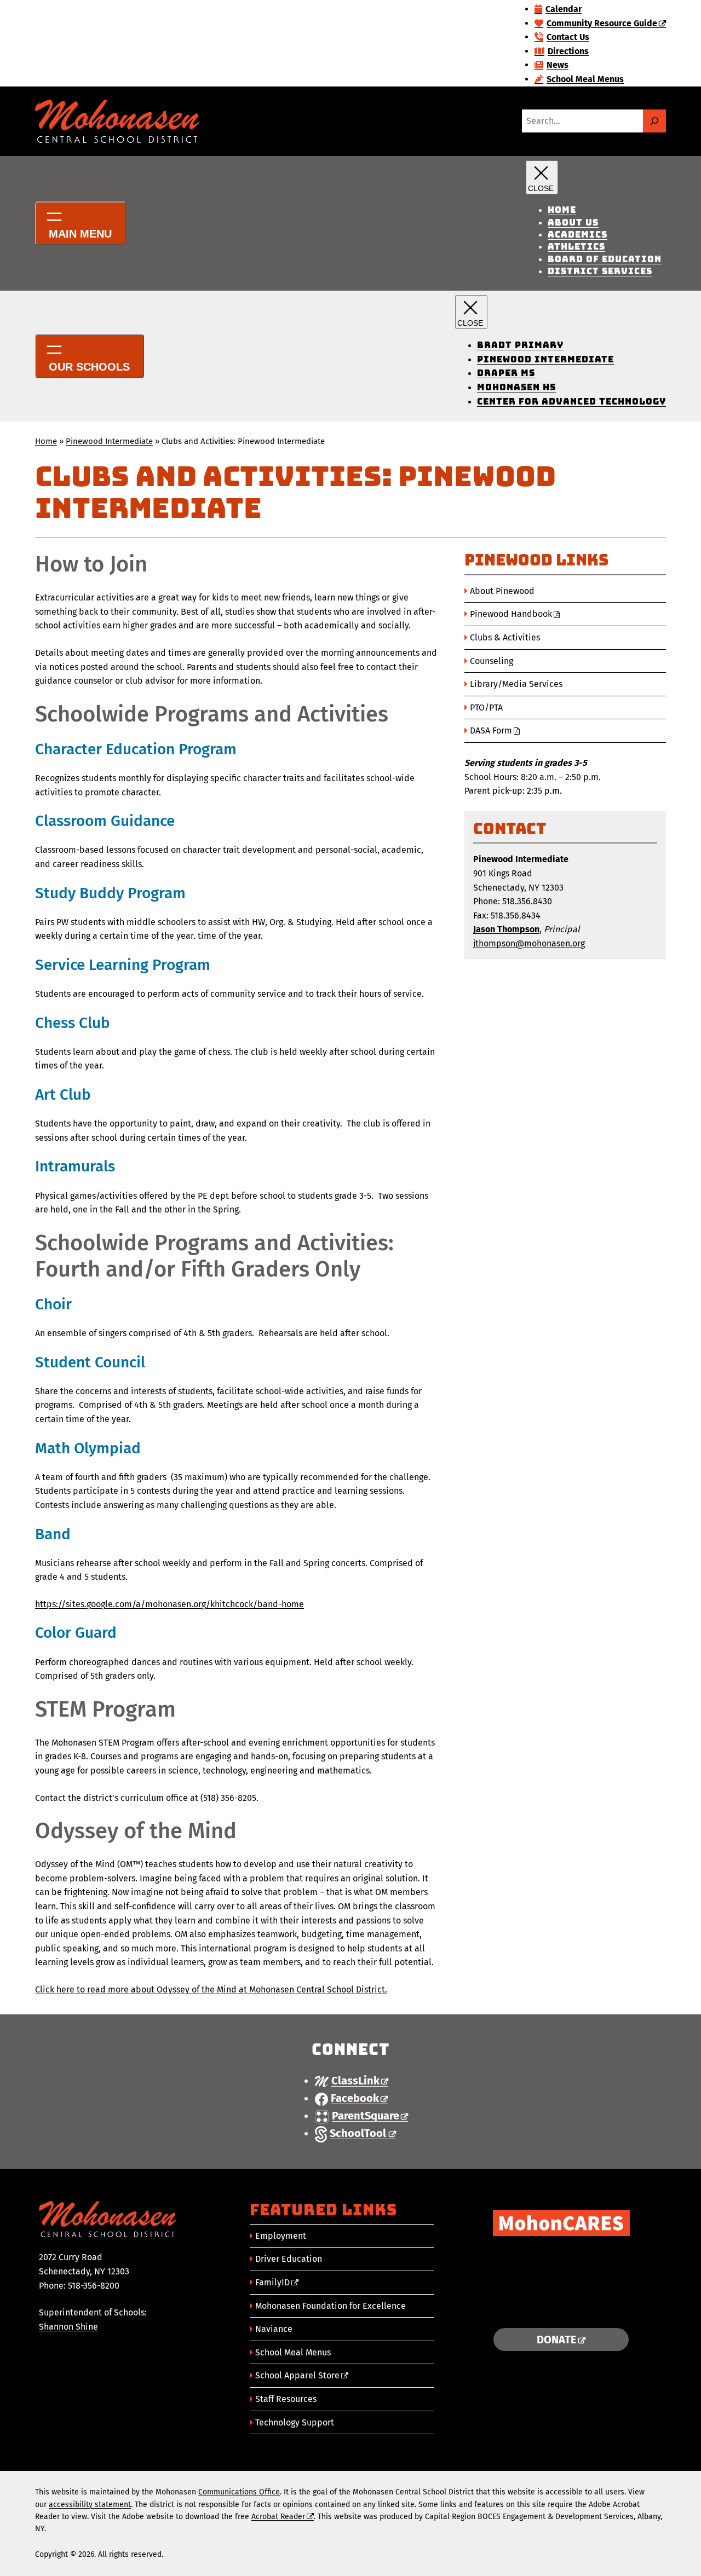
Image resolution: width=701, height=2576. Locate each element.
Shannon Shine (68, 2327)
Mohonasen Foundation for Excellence (331, 2306)
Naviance (274, 2329)
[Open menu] (81, 223)
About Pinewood (502, 591)
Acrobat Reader (278, 2517)
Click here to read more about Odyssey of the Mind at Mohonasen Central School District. (211, 1989)
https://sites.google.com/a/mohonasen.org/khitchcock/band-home (169, 1604)
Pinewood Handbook (511, 614)
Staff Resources (286, 2399)
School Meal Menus (293, 2352)
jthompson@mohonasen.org (529, 943)
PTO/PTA (486, 707)
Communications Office (239, 2492)
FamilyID (272, 2282)
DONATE (557, 2340)
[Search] (654, 121)
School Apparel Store (297, 2375)
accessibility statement (90, 2505)
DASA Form (491, 730)
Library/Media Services (516, 684)
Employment (281, 2236)
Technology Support (295, 2422)
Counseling (492, 661)
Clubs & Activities (505, 637)
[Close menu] (542, 177)
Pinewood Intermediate (109, 441)
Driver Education (289, 2259)
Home (46, 441)
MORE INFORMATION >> (561, 2306)
